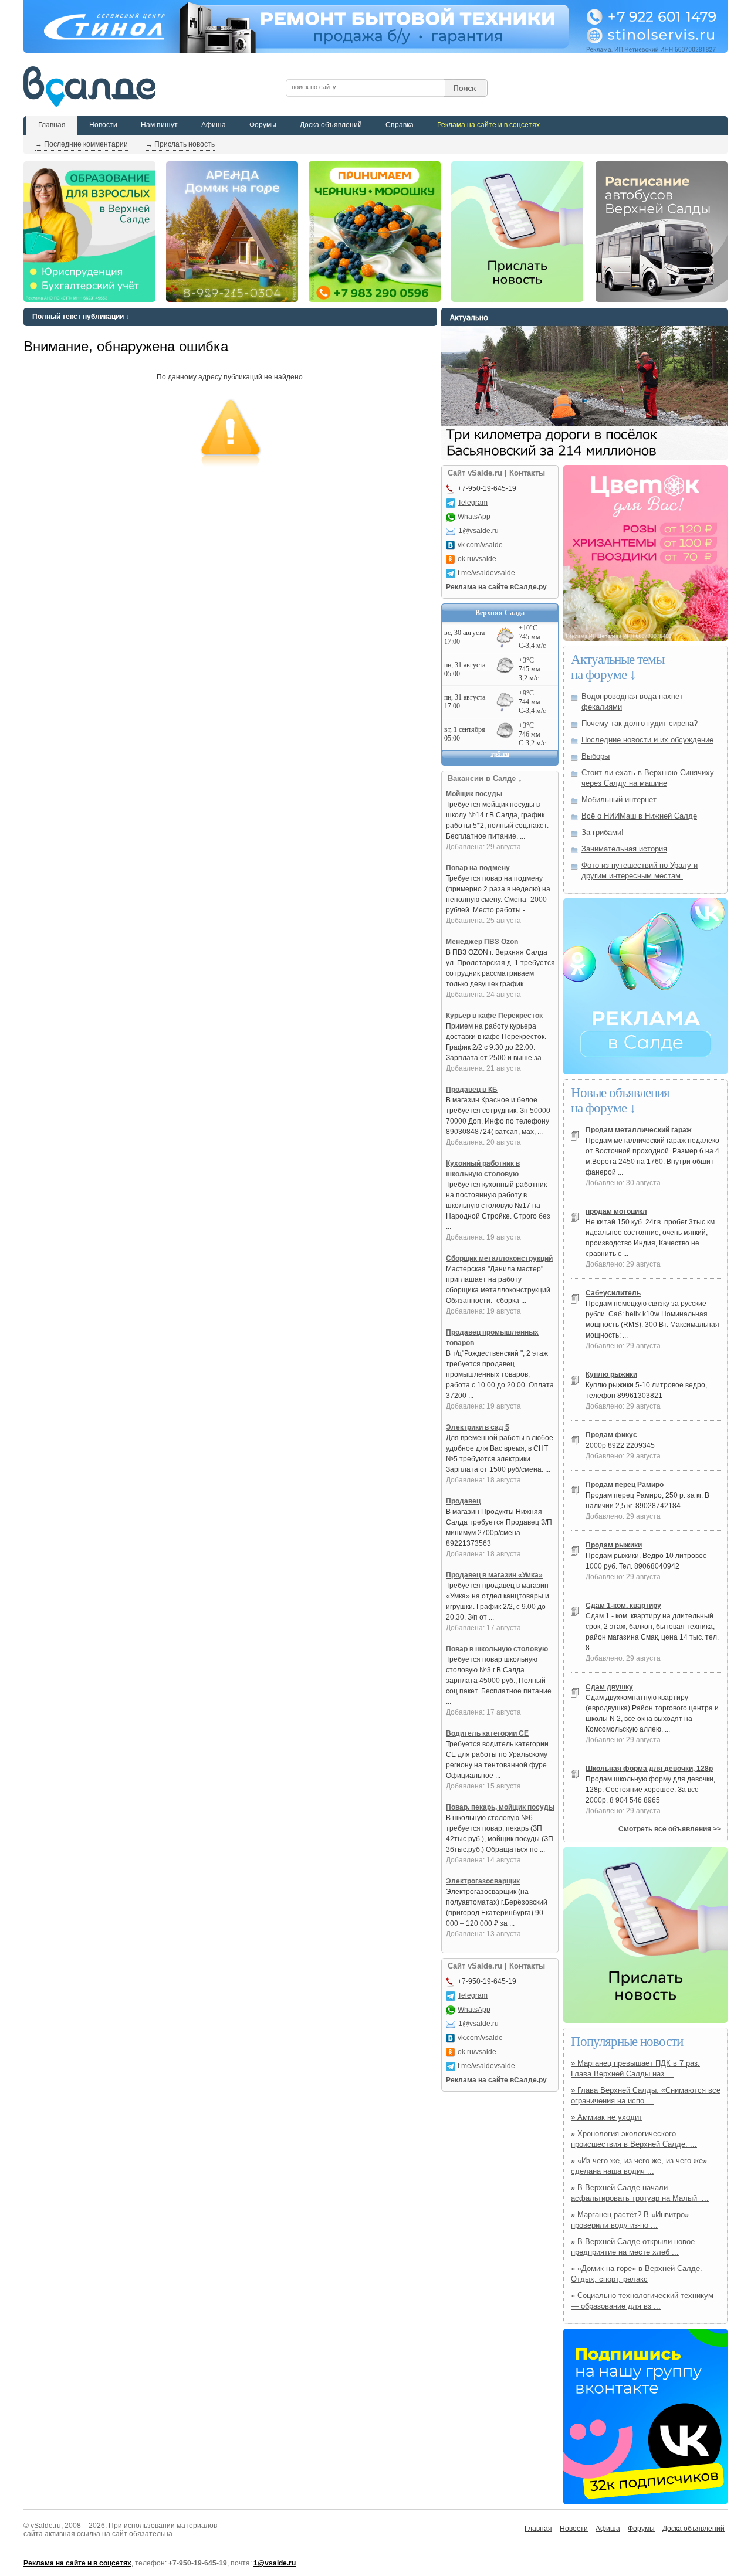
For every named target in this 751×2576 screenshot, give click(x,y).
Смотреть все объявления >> (670, 1829)
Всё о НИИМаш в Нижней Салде (639, 816)
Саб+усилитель (613, 1293)
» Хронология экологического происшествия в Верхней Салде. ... (634, 2139)
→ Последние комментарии (82, 144)
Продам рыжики (614, 1545)
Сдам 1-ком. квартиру (623, 1606)
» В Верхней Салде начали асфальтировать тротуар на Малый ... (640, 2193)
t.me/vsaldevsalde (486, 573)
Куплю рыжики (611, 1374)
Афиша (214, 125)
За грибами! (603, 832)
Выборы (596, 756)
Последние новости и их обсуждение (647, 740)
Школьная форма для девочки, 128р (649, 1769)
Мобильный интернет (619, 800)
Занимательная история (624, 849)
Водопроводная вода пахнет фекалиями (632, 702)
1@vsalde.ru (478, 531)
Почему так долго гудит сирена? (640, 723)
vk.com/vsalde (480, 545)
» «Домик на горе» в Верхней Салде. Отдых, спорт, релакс (637, 2274)
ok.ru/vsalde (477, 559)
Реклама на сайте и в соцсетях (488, 125)
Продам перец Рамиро (625, 1485)
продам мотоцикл (616, 1211)
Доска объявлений (331, 125)
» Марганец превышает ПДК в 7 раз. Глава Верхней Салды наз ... (635, 2068)
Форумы (263, 125)
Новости (103, 125)
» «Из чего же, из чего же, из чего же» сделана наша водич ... (639, 2166)
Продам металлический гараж (639, 1130)
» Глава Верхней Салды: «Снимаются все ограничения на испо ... (646, 2095)
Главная (52, 125)
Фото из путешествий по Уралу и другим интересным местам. (640, 870)
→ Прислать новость (180, 144)
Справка (400, 125)
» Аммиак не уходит (607, 2117)
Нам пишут (159, 125)
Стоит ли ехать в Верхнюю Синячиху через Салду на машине (648, 778)
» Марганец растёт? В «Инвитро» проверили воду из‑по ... (630, 2220)
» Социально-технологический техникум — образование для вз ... (642, 2301)
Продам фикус (611, 1435)
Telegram (473, 503)
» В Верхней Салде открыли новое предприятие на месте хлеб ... (633, 2247)
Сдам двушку (609, 1687)
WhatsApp (474, 517)
